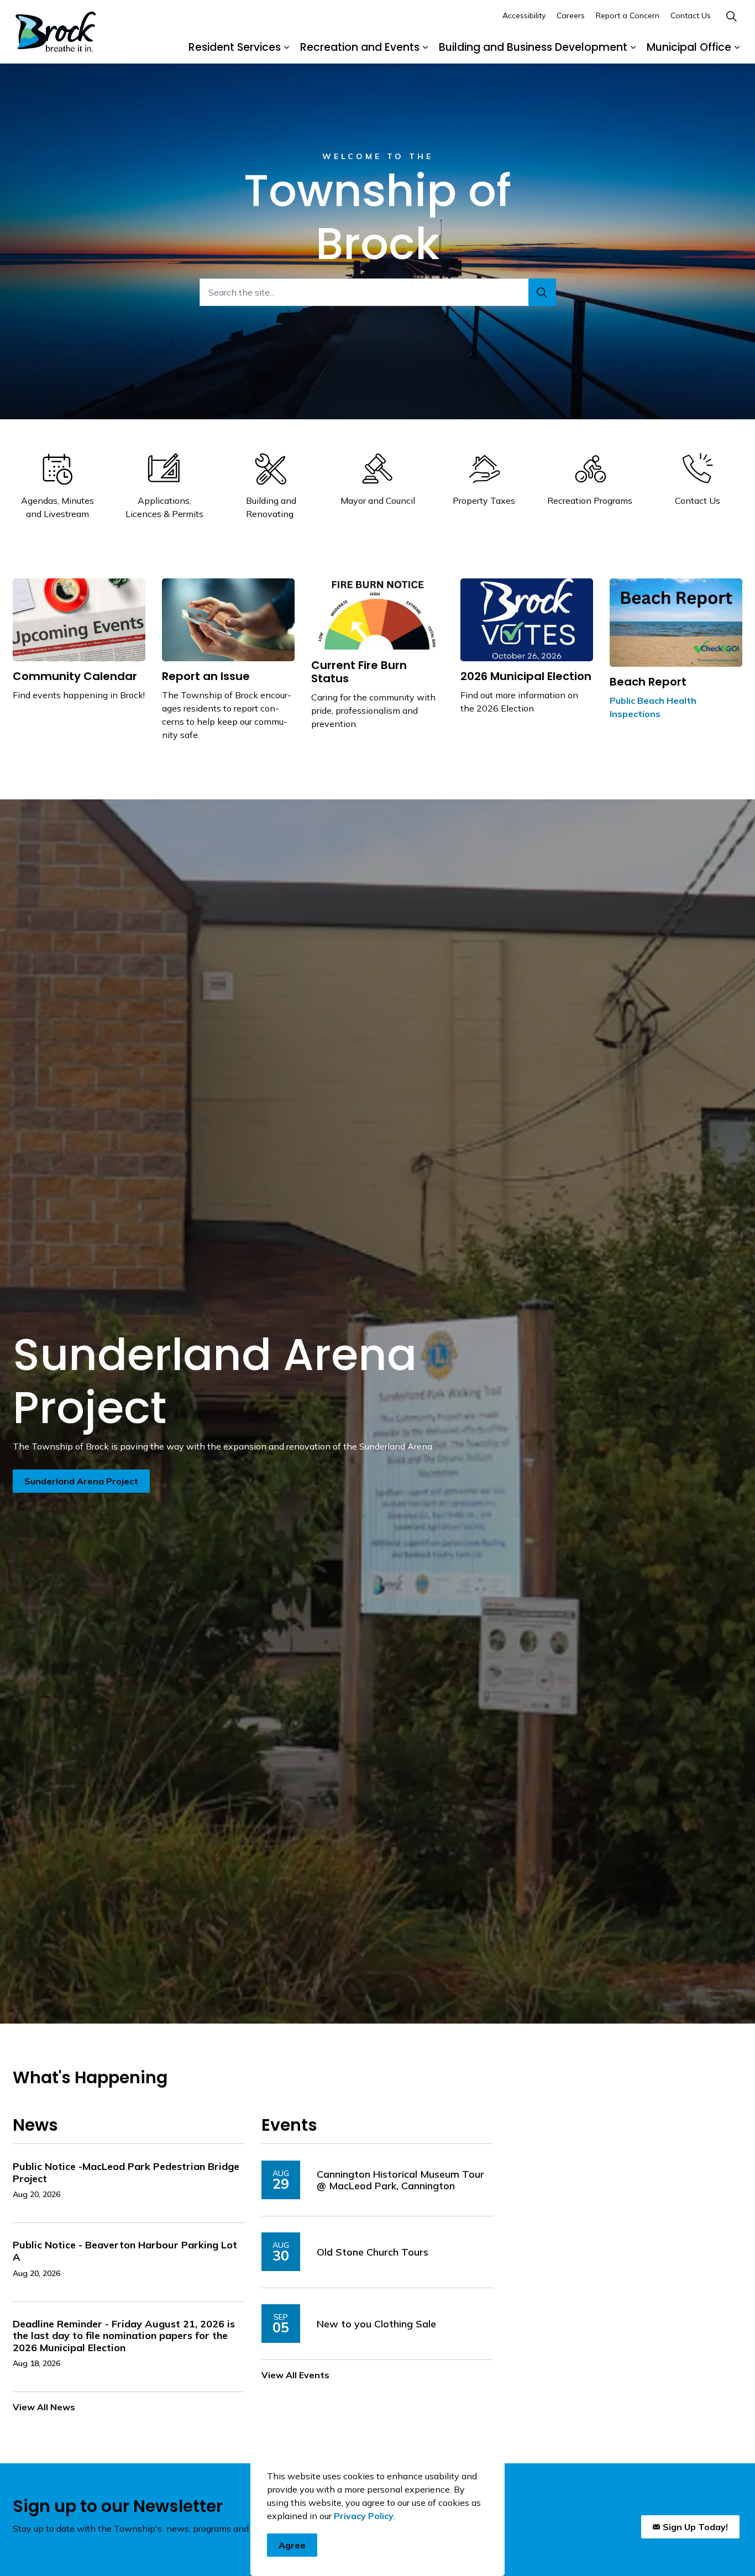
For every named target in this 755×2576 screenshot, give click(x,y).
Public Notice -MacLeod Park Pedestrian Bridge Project (126, 2173)
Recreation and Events (360, 47)
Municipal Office (689, 47)
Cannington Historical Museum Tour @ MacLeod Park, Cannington (400, 2180)
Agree (292, 2545)
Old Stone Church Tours (373, 2252)
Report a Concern (628, 15)
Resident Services (235, 47)
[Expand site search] (731, 16)
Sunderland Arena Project (81, 1481)
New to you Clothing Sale (376, 2324)
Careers (571, 15)
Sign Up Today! (695, 2527)
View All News (44, 2407)
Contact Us (691, 15)
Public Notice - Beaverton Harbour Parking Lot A (125, 2251)
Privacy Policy (364, 2516)
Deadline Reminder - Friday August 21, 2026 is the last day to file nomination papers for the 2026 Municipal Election (124, 2336)
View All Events (295, 2375)
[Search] (542, 292)
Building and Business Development (533, 47)
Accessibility (524, 15)
